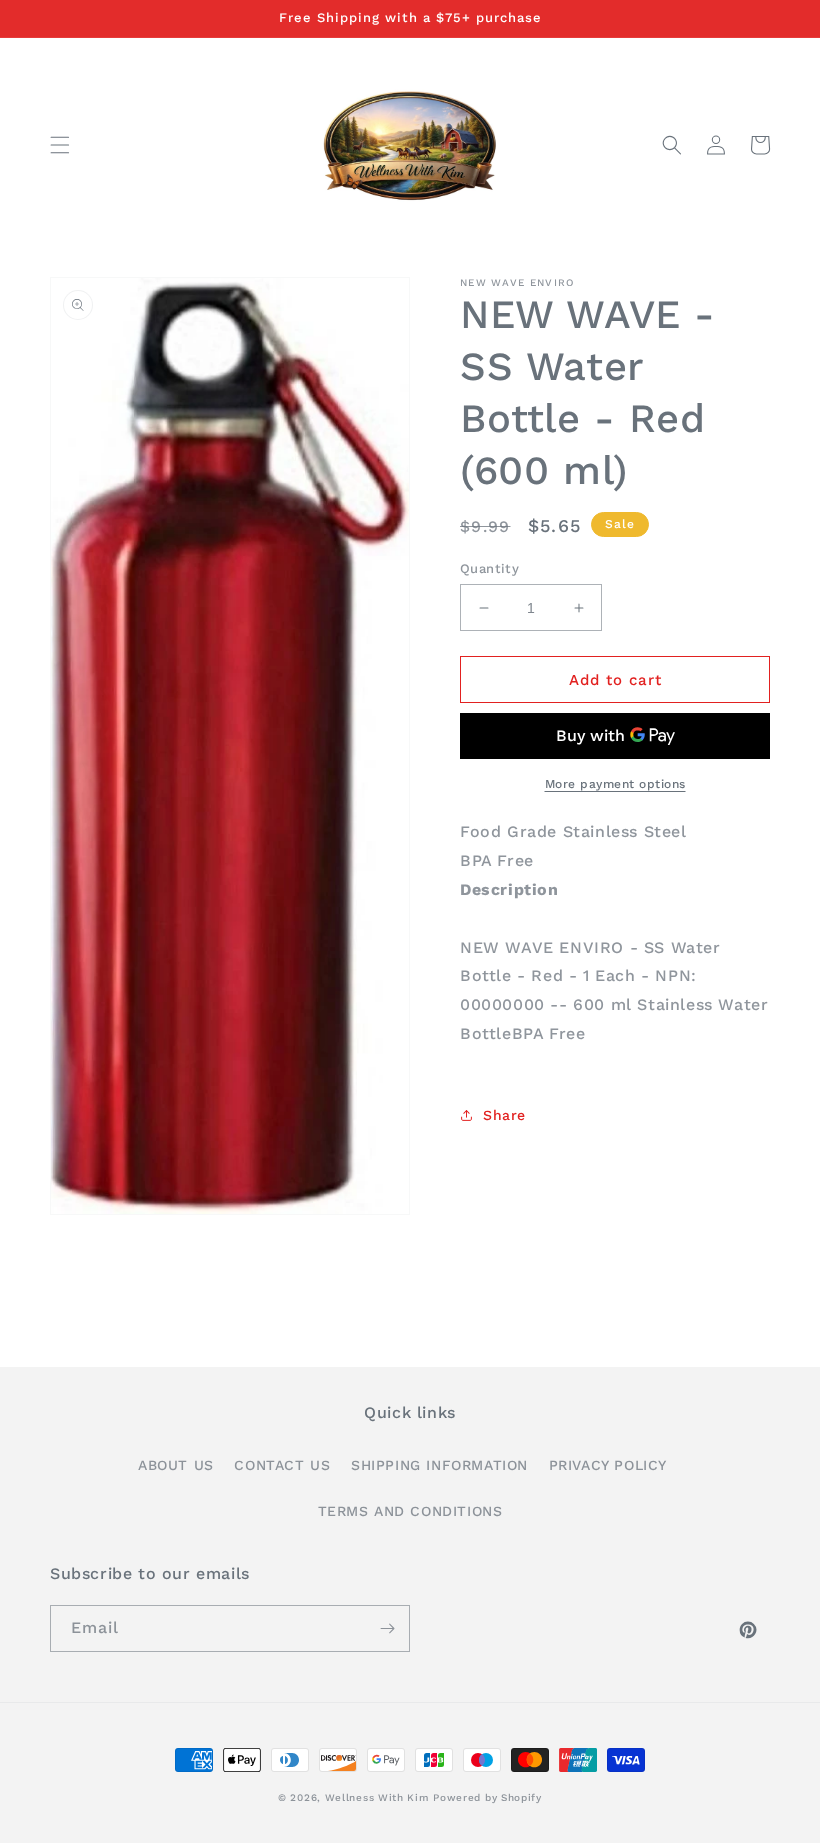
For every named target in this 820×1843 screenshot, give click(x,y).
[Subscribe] (387, 1628)
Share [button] (504, 1115)
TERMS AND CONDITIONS (410, 1511)
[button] (60, 145)
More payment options (615, 784)
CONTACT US (282, 1465)
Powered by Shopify (487, 1797)
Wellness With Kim (377, 1797)
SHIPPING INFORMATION (439, 1465)
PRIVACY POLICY (608, 1465)
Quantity (489, 568)
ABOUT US (176, 1465)
